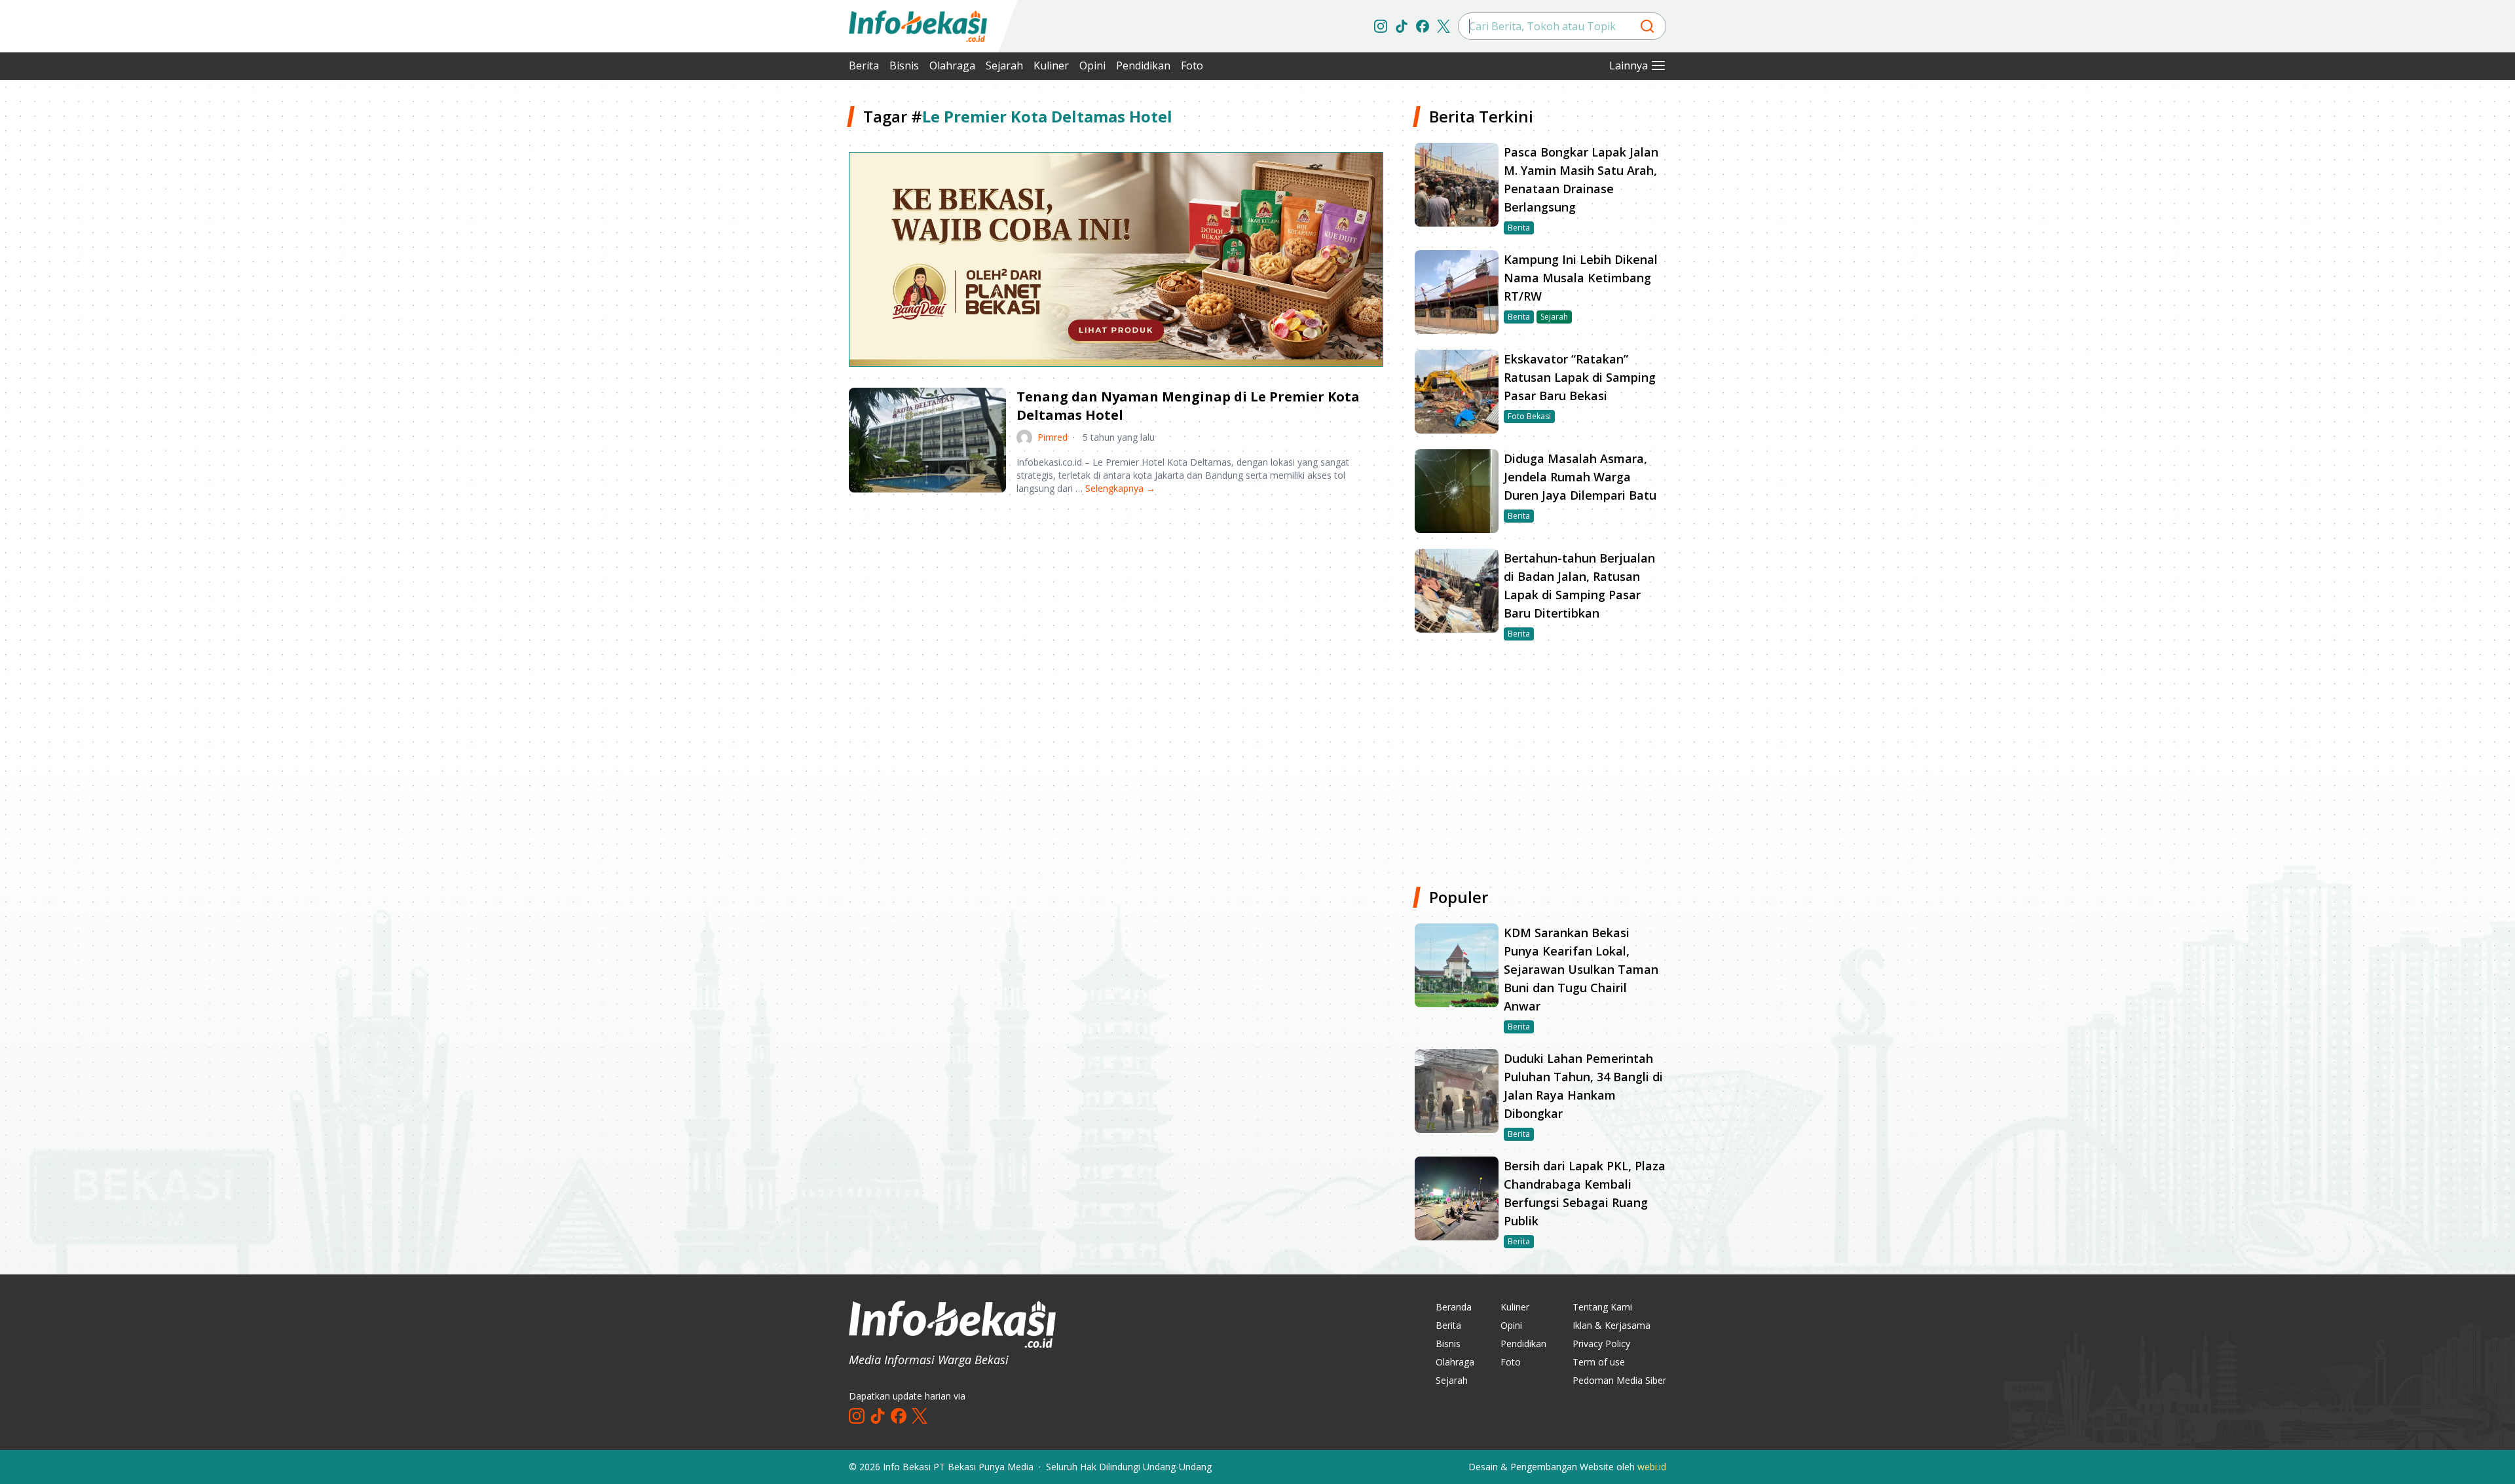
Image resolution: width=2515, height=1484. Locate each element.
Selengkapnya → (1120, 488)
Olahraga (952, 65)
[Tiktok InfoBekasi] (1402, 26)
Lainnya (1629, 65)
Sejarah (1004, 65)
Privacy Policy (1601, 1344)
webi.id (1652, 1467)
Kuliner (1051, 65)
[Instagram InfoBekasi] (1381, 26)
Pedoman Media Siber (1619, 1380)
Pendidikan (1143, 65)
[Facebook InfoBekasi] (1423, 26)
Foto (1192, 65)
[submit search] (1647, 26)
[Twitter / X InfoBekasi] (1444, 26)
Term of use (1599, 1362)
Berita (864, 65)
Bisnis (904, 65)
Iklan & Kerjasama (1611, 1325)
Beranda (1454, 1307)
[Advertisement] (779, 301)
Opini (1092, 65)
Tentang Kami (1602, 1307)
